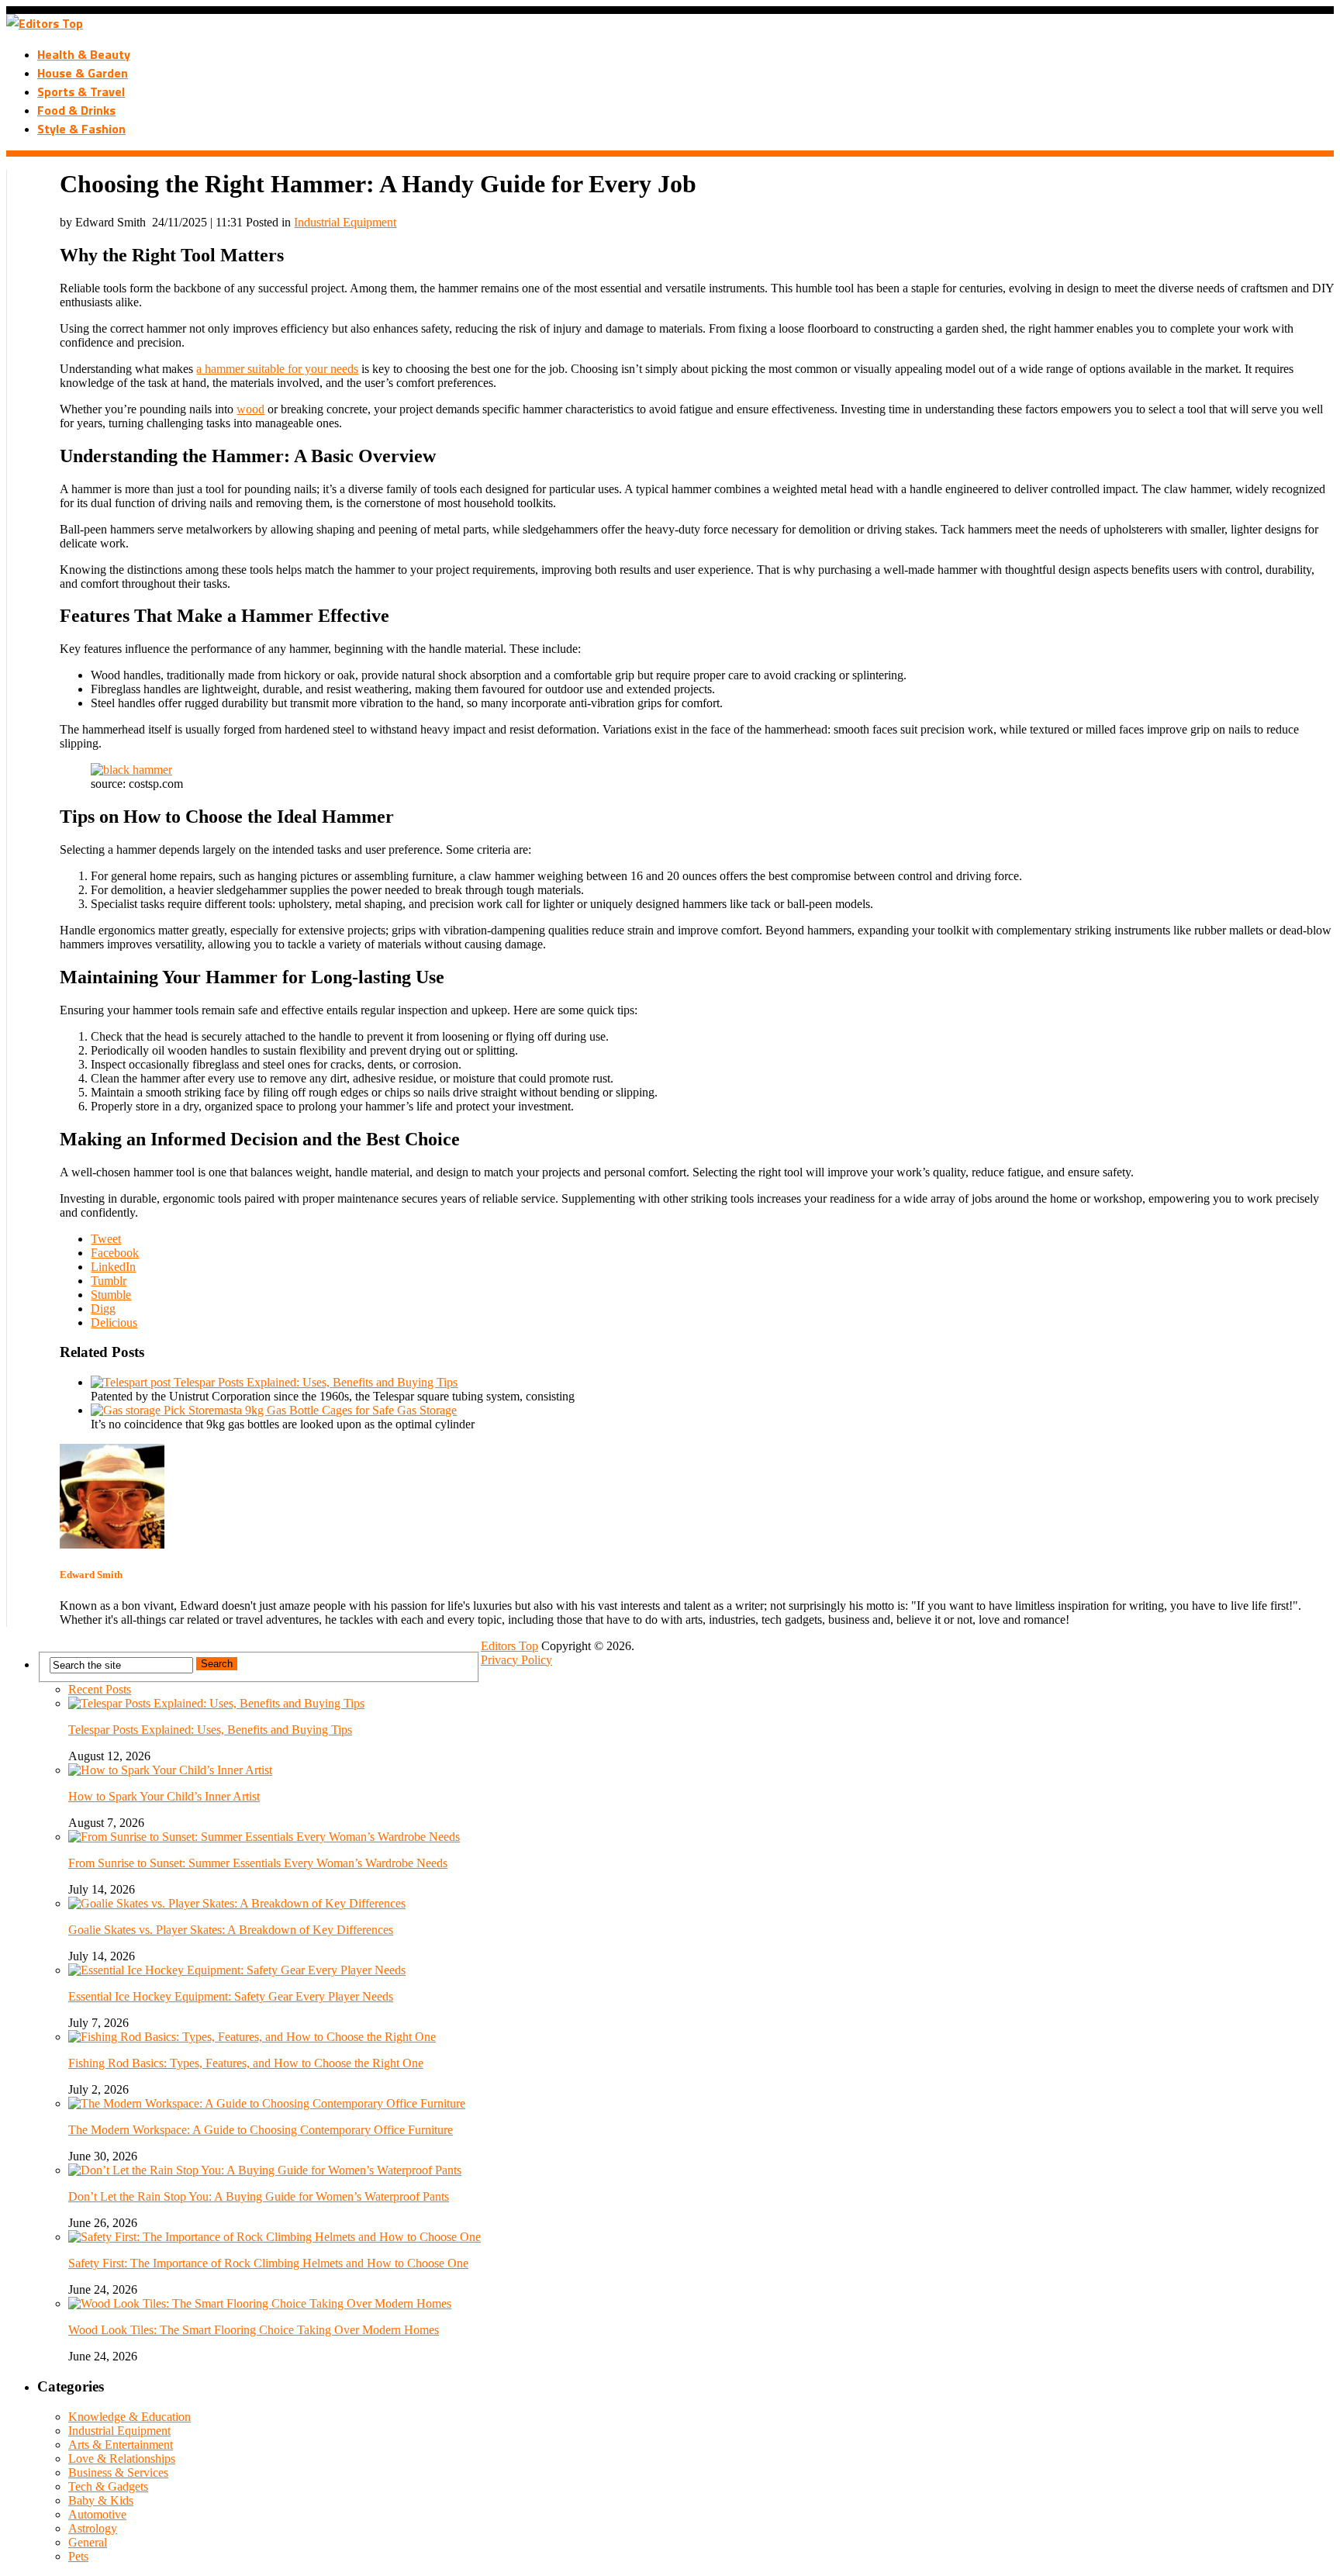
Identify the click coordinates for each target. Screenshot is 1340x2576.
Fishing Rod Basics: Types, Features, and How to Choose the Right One (246, 2063)
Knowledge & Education (130, 2417)
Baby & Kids (101, 2500)
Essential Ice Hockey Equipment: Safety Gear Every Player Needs (231, 1996)
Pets (78, 2556)
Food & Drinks (76, 110)
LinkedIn (113, 1267)
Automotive (97, 2514)
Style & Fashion (81, 129)
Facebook (115, 1253)
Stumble (111, 1295)
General (88, 2542)
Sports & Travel (81, 92)
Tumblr (109, 1281)
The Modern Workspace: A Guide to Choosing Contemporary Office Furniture (261, 2130)
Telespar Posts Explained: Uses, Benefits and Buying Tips (210, 1730)
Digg (103, 1309)
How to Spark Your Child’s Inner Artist (164, 1796)
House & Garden (83, 73)
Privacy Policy (516, 1660)
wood (250, 409)
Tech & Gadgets (108, 2486)
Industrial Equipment (345, 222)
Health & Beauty (84, 54)
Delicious (114, 1323)
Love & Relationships (122, 2459)
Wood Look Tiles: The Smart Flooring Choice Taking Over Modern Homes (254, 2330)
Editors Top (509, 1646)
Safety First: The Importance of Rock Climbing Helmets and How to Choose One (268, 2263)
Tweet (106, 1239)
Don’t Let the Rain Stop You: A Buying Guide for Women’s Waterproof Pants (259, 2196)
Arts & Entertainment (121, 2445)
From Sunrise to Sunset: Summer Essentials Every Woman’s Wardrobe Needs (258, 1863)
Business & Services (118, 2472)
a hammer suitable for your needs (277, 369)
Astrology (93, 2528)
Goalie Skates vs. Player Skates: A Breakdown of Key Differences (231, 1930)
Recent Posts (100, 1689)
